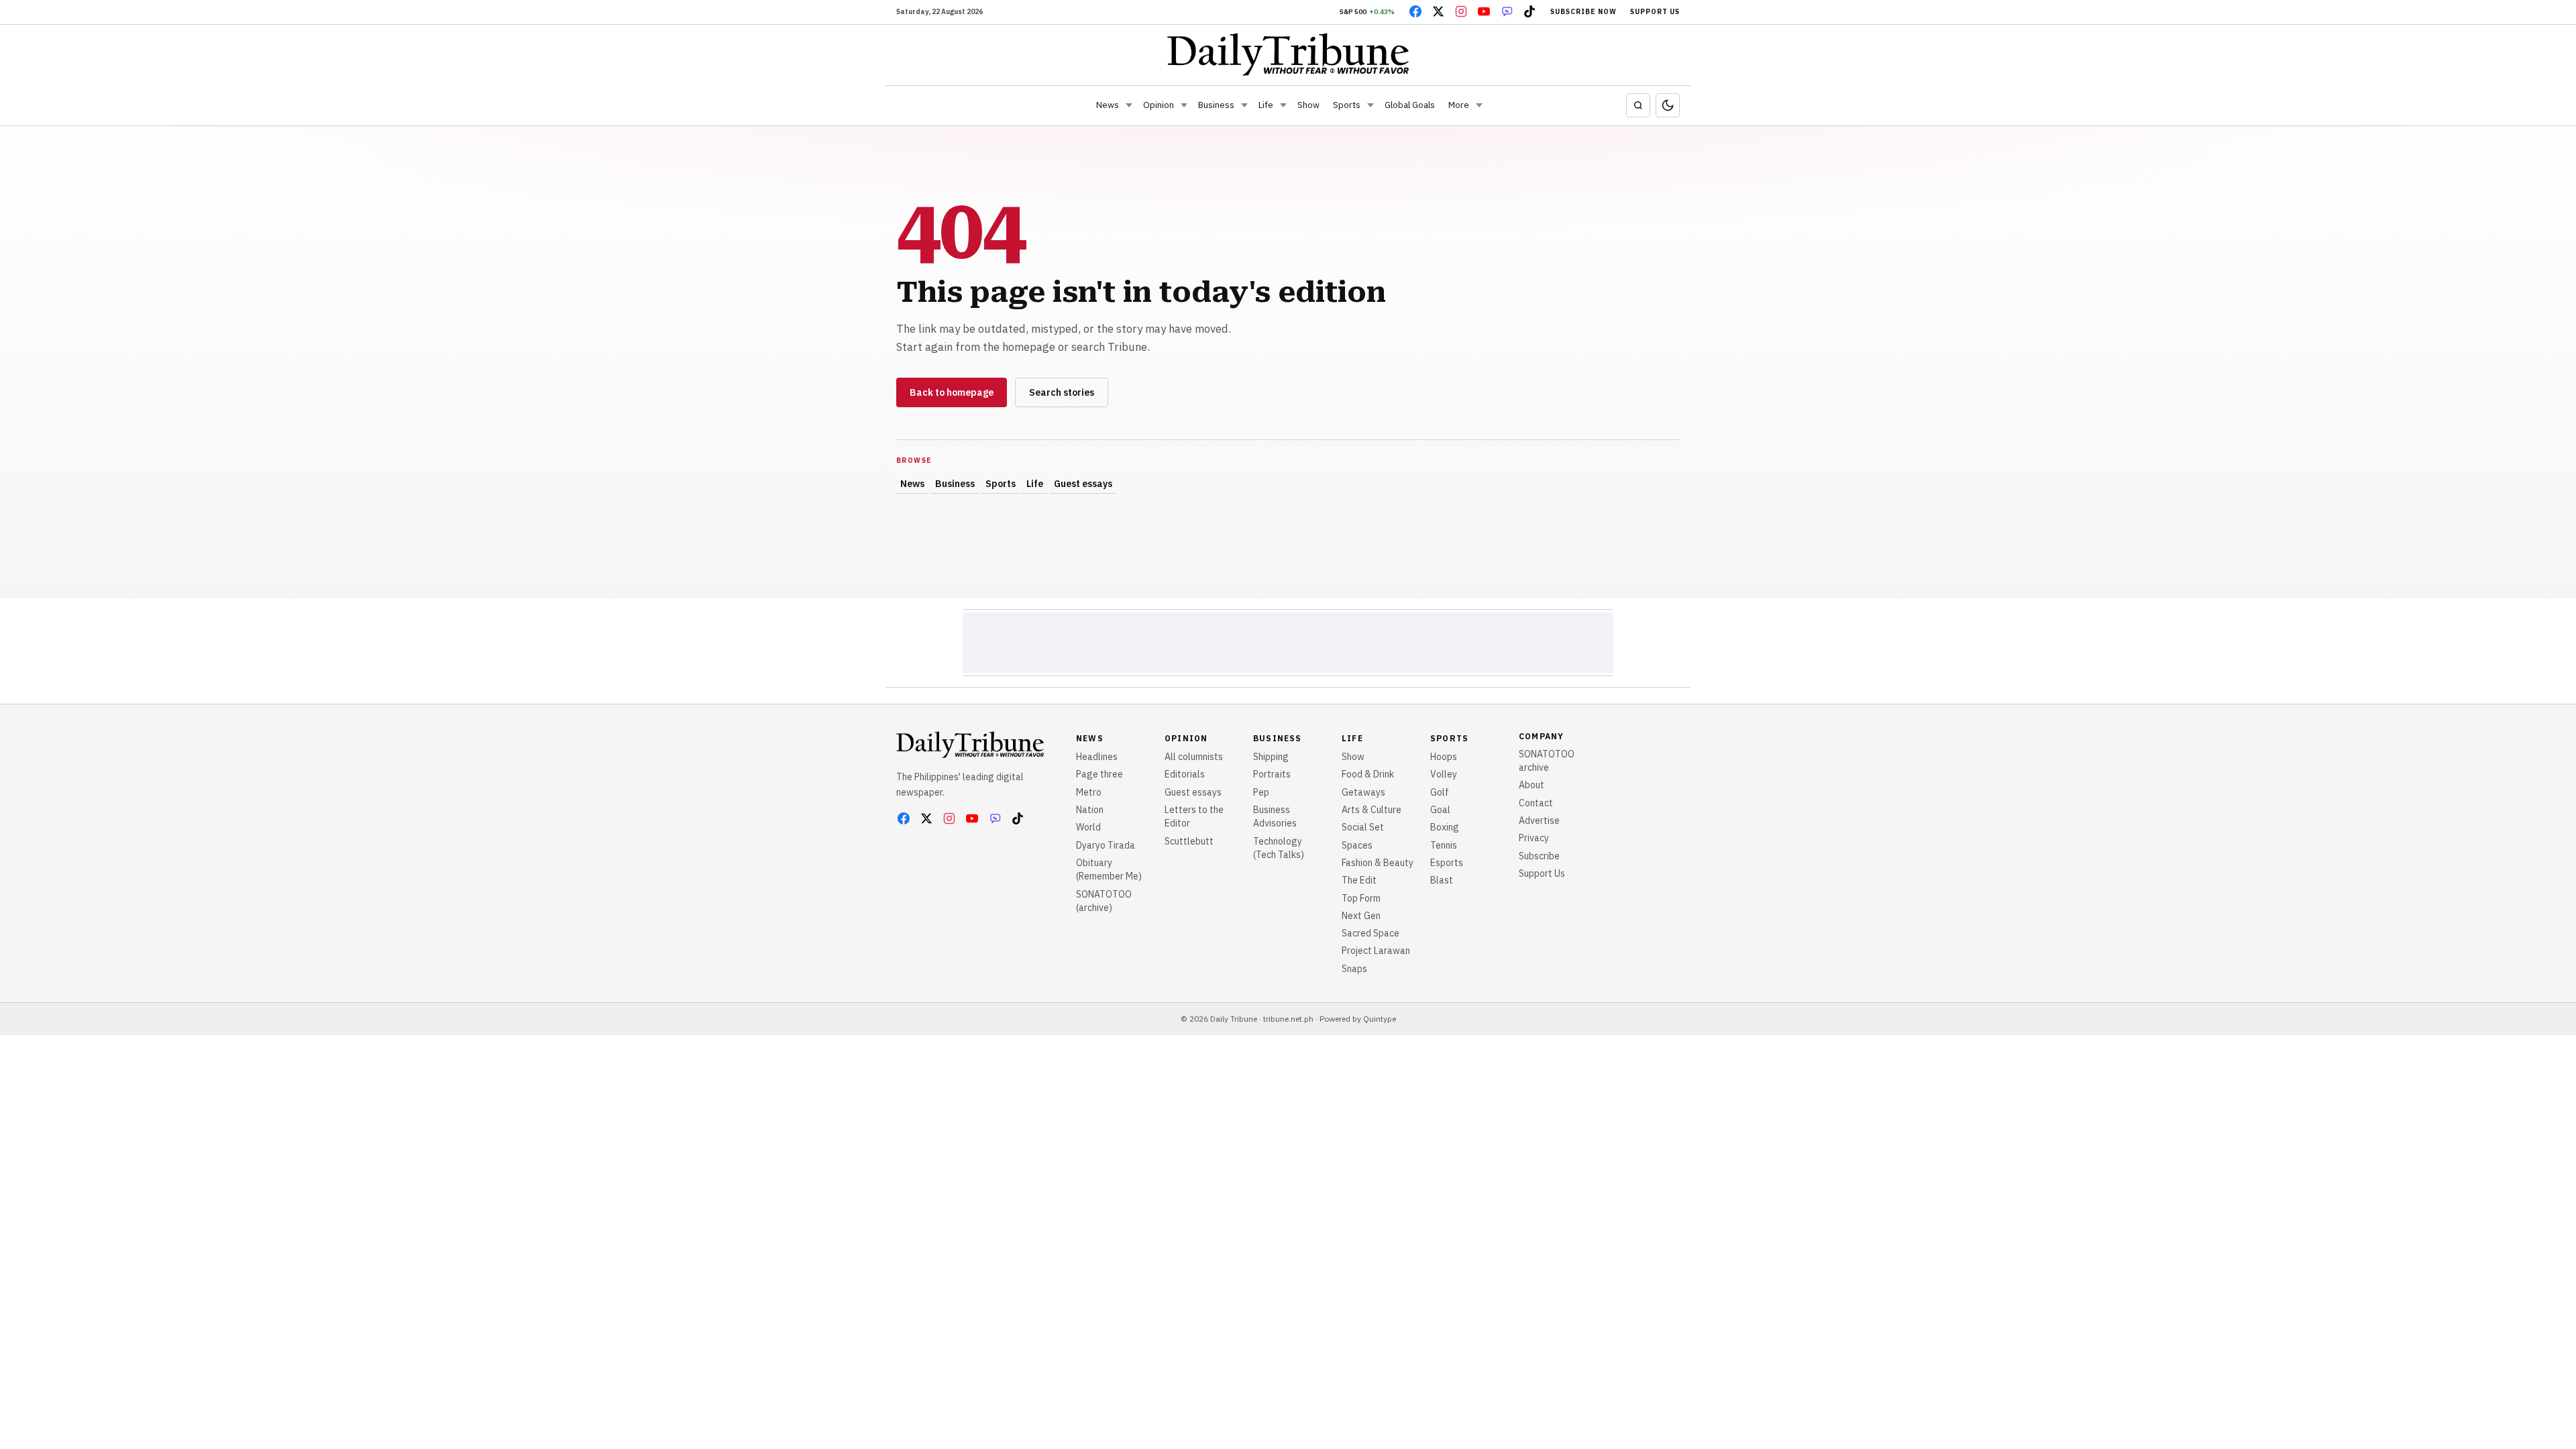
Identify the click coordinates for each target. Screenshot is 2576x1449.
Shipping (1271, 757)
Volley (1444, 774)
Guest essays (1083, 484)
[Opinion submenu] (1184, 105)
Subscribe (1539, 856)
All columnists (1194, 757)
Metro (1089, 792)
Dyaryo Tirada (1106, 845)
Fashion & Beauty (1378, 863)
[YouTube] (1484, 11)
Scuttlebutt (1189, 841)
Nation (1090, 810)
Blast (1442, 880)
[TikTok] (1529, 11)
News (1108, 105)
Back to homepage (952, 392)
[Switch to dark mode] (1668, 105)
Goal (1440, 810)
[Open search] (1638, 105)
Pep (1261, 792)
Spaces (1357, 845)
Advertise (1539, 820)
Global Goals (1410, 105)
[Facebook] (1415, 11)
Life (1266, 105)
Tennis (1444, 845)
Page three (1099, 774)
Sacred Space (1371, 933)
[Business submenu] (1244, 105)
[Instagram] (1461, 11)
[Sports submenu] (1371, 105)
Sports (1347, 105)
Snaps (1354, 969)
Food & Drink (1368, 774)
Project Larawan (1376, 951)
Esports (1447, 863)
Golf (1440, 792)
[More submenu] (1479, 105)
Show (1308, 105)
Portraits (1272, 774)
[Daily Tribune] (1288, 54)
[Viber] (1507, 11)
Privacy (1534, 838)
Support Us (1655, 12)
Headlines (1097, 757)
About (1532, 785)
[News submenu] (1129, 105)
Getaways (1363, 792)
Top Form (1361, 898)
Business (1216, 105)
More (1459, 105)
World (1088, 827)
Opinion (1159, 105)
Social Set (1363, 827)
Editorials (1185, 774)
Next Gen (1361, 916)
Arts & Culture (1372, 810)
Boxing (1445, 827)
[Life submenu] (1283, 105)
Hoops (1444, 757)
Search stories (1062, 392)
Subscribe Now (1584, 12)
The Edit (1359, 880)
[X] (1438, 11)
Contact (1536, 803)
